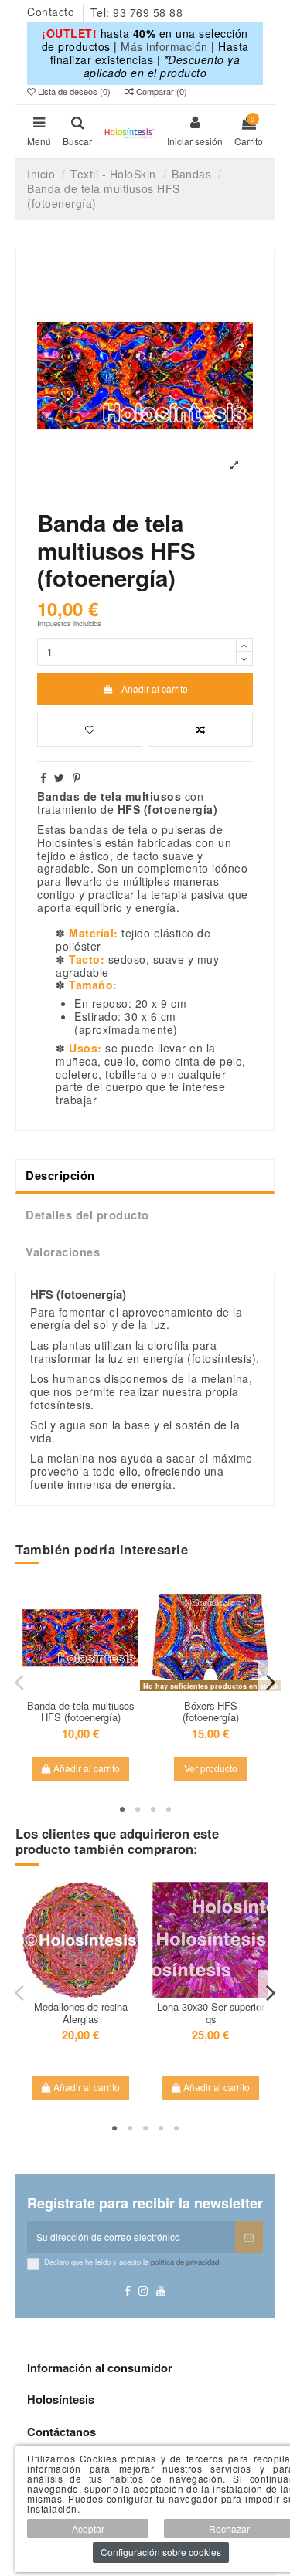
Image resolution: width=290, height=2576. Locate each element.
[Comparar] (90, 1682)
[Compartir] (44, 778)
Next (270, 1682)
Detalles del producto (87, 1215)
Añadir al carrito (155, 688)
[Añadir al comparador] (200, 730)
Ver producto (211, 1768)
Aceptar (88, 2529)
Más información (164, 46)
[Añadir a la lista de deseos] (90, 730)
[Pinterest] (77, 778)
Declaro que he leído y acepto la (131, 2262)
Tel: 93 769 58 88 (137, 12)
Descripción (60, 1175)
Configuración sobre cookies (161, 2552)
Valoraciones (63, 1252)
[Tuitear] (60, 778)
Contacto (53, 12)
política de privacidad (185, 2262)
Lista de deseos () (74, 91)
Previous (20, 1682)
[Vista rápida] (80, 1700)
